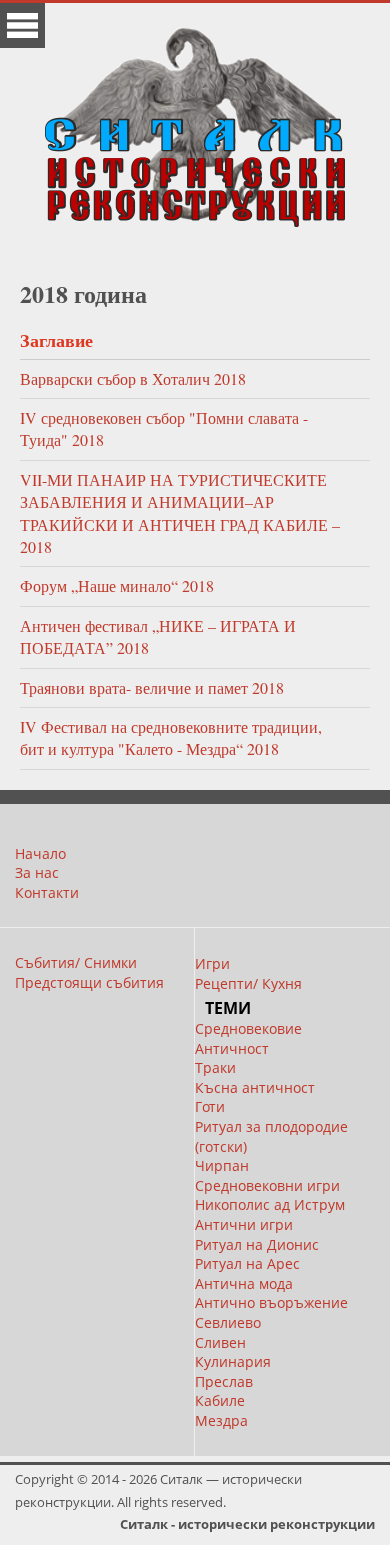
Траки (215, 1067)
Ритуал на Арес (247, 1263)
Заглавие (56, 340)
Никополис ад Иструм (270, 1204)
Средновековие (248, 1028)
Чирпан (222, 1165)
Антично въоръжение (271, 1302)
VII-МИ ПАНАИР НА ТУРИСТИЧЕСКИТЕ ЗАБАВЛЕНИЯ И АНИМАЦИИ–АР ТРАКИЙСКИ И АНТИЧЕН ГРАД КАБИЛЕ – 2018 (180, 513)
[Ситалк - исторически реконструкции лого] (195, 119)
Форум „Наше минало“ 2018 (117, 585)
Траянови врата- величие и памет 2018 (152, 687)
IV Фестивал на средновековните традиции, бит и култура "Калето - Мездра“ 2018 (171, 737)
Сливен (220, 1342)
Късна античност (255, 1087)
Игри (212, 963)
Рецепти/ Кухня (248, 983)
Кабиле (220, 1400)
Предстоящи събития (89, 982)
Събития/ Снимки (76, 962)
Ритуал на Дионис (257, 1244)
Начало (40, 853)
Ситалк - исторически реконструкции (247, 1524)
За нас (37, 872)
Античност (232, 1048)
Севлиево (228, 1322)
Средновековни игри (267, 1185)
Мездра (221, 1420)
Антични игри (244, 1224)
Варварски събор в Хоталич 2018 (133, 378)
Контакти (47, 892)
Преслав (224, 1381)
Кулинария (233, 1361)
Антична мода (244, 1283)
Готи (210, 1106)
